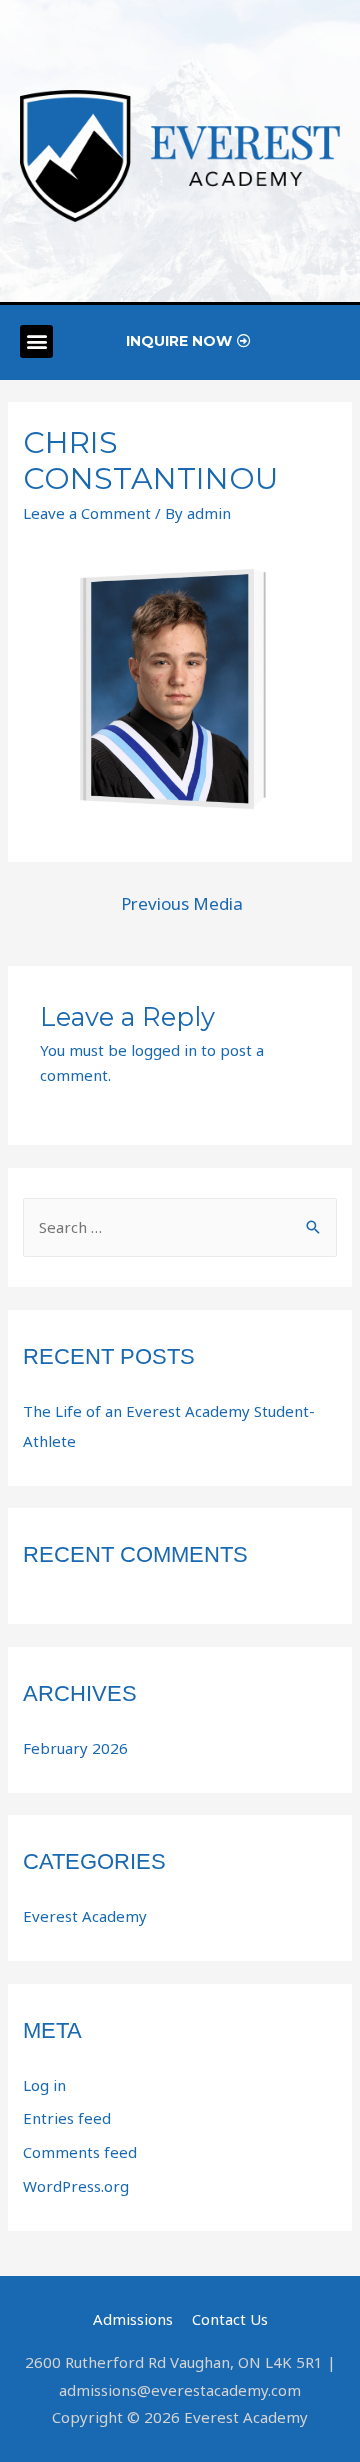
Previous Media (182, 903)
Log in (44, 2085)
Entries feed (67, 2118)
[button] (36, 341)
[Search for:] (180, 1227)
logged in (164, 1050)
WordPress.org (76, 2186)
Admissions (133, 2319)
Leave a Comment (87, 513)
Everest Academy (85, 1916)
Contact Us (230, 2319)
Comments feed (80, 2152)
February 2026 (75, 1748)
